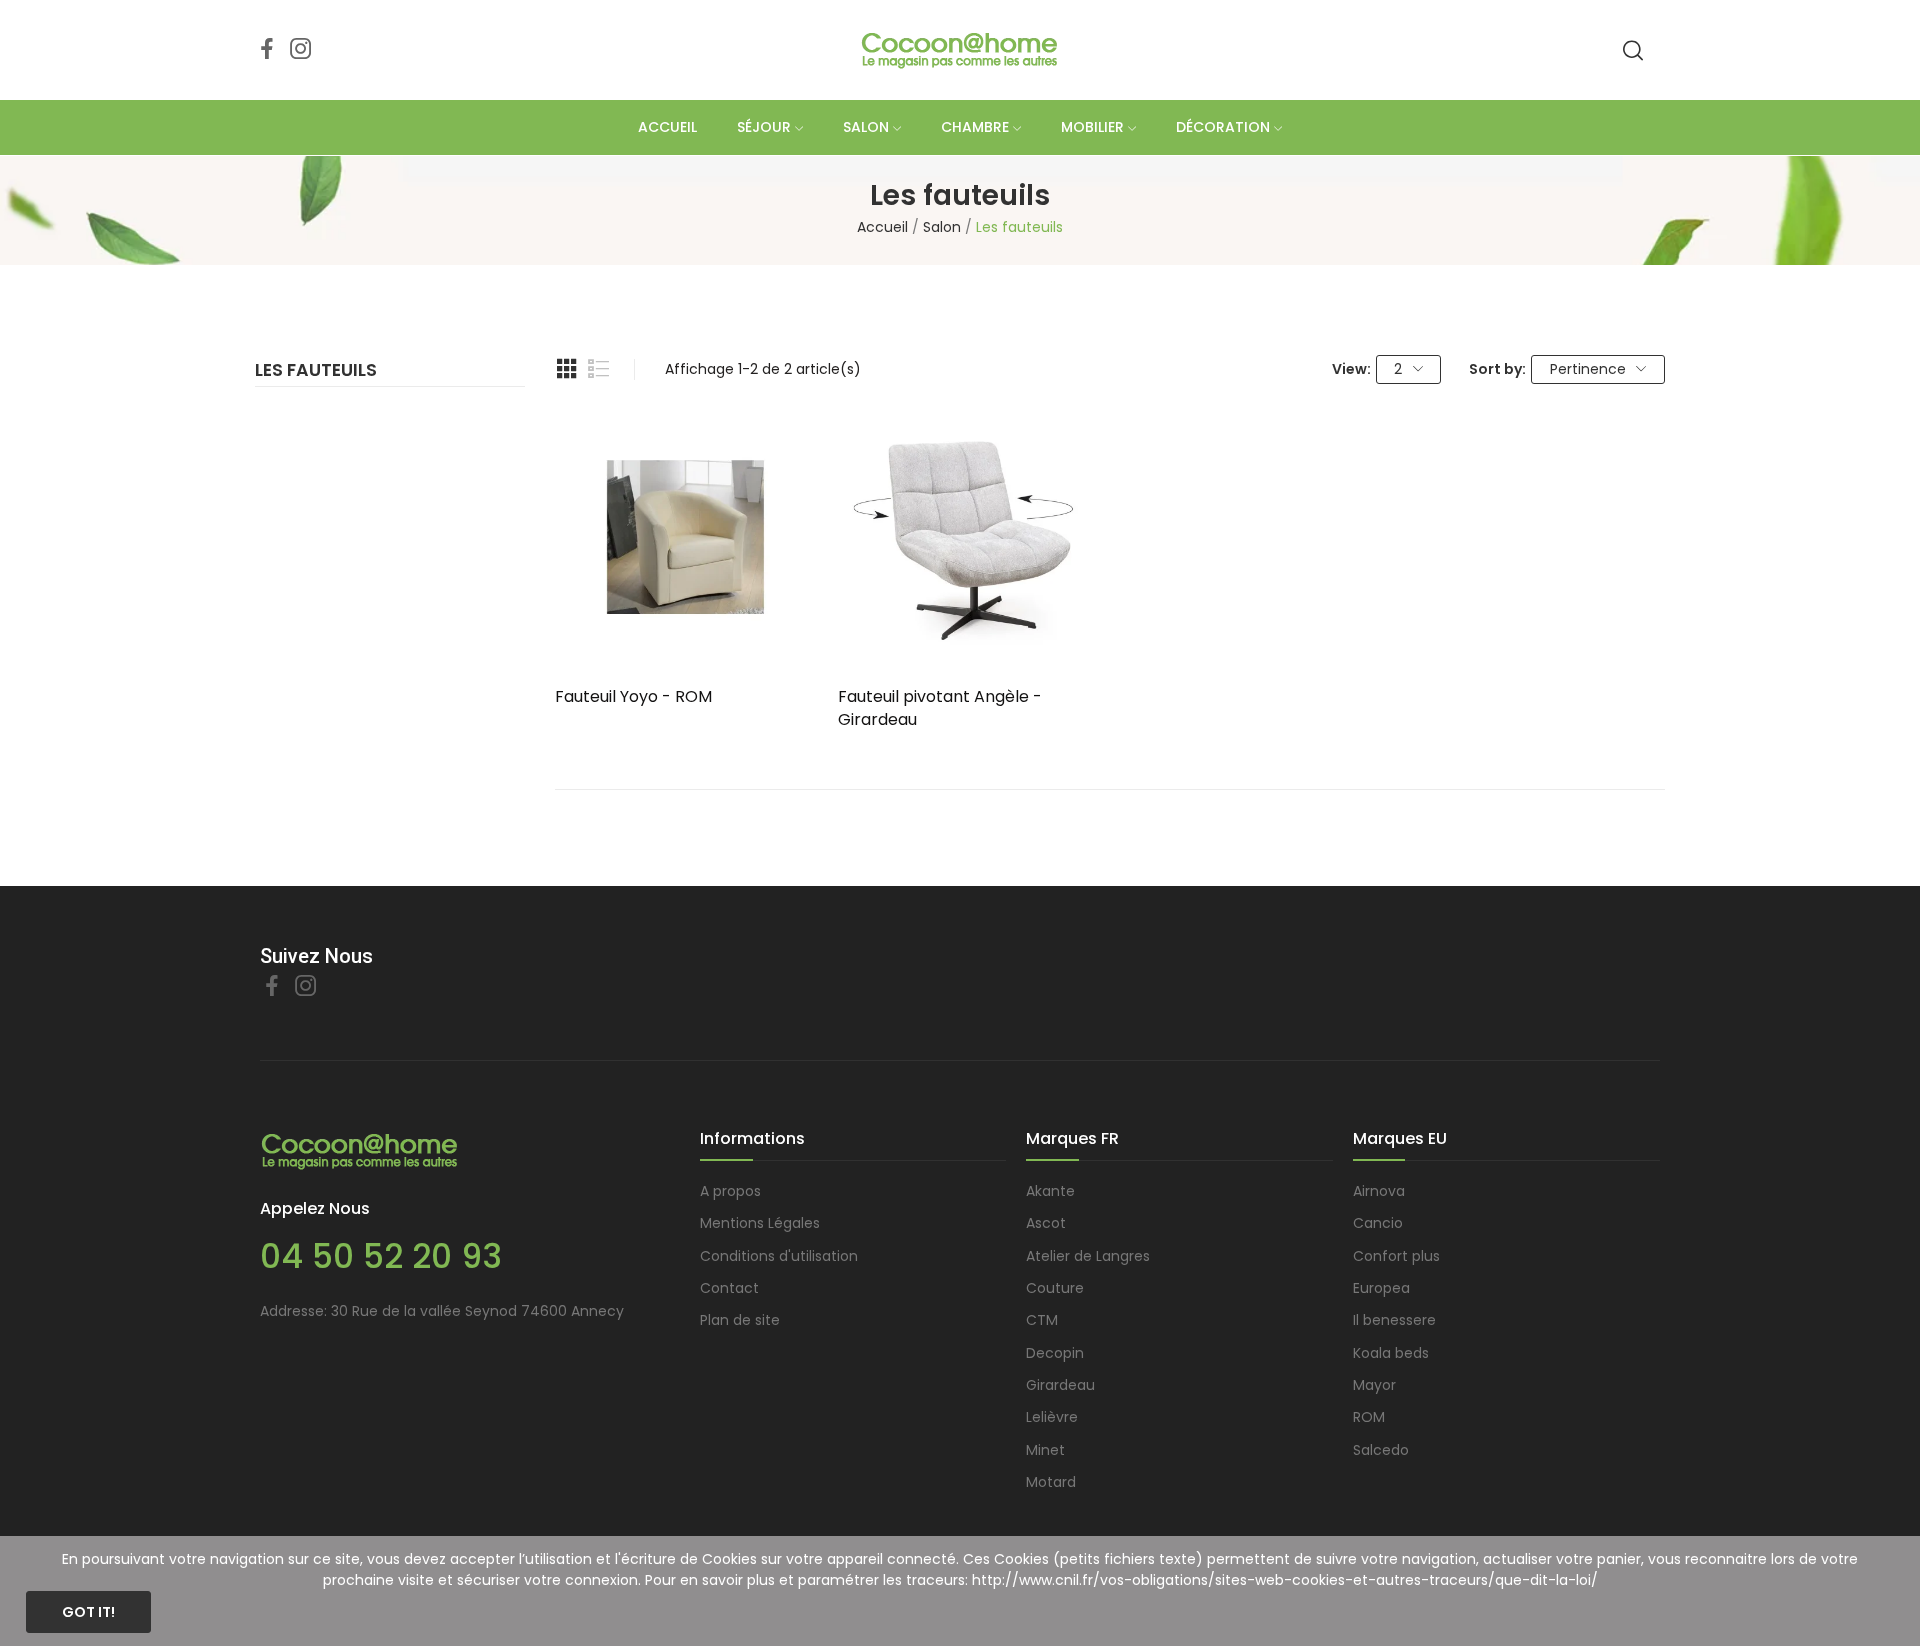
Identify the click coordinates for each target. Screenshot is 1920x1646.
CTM (1042, 1320)
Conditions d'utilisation (779, 1256)
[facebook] (267, 50)
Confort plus (1396, 1256)
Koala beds (1391, 1353)
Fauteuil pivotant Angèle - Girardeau (940, 708)
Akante (1050, 1191)
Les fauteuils (316, 372)
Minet (1045, 1450)
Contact (729, 1288)
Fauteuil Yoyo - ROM (633, 697)
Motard (1051, 1482)
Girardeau (1060, 1385)
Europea (1381, 1288)
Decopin (1055, 1353)
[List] (599, 369)
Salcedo (1381, 1450)
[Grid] (567, 369)
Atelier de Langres (1088, 1256)
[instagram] (301, 50)
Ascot (1046, 1223)
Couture (1055, 1288)
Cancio (1378, 1223)
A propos (730, 1191)
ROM (1369, 1417)
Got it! (88, 1612)
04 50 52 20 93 (381, 1256)
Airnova (1379, 1191)
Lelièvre (1052, 1417)
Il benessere (1394, 1320)
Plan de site (740, 1320)
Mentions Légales (760, 1223)
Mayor (1374, 1385)
